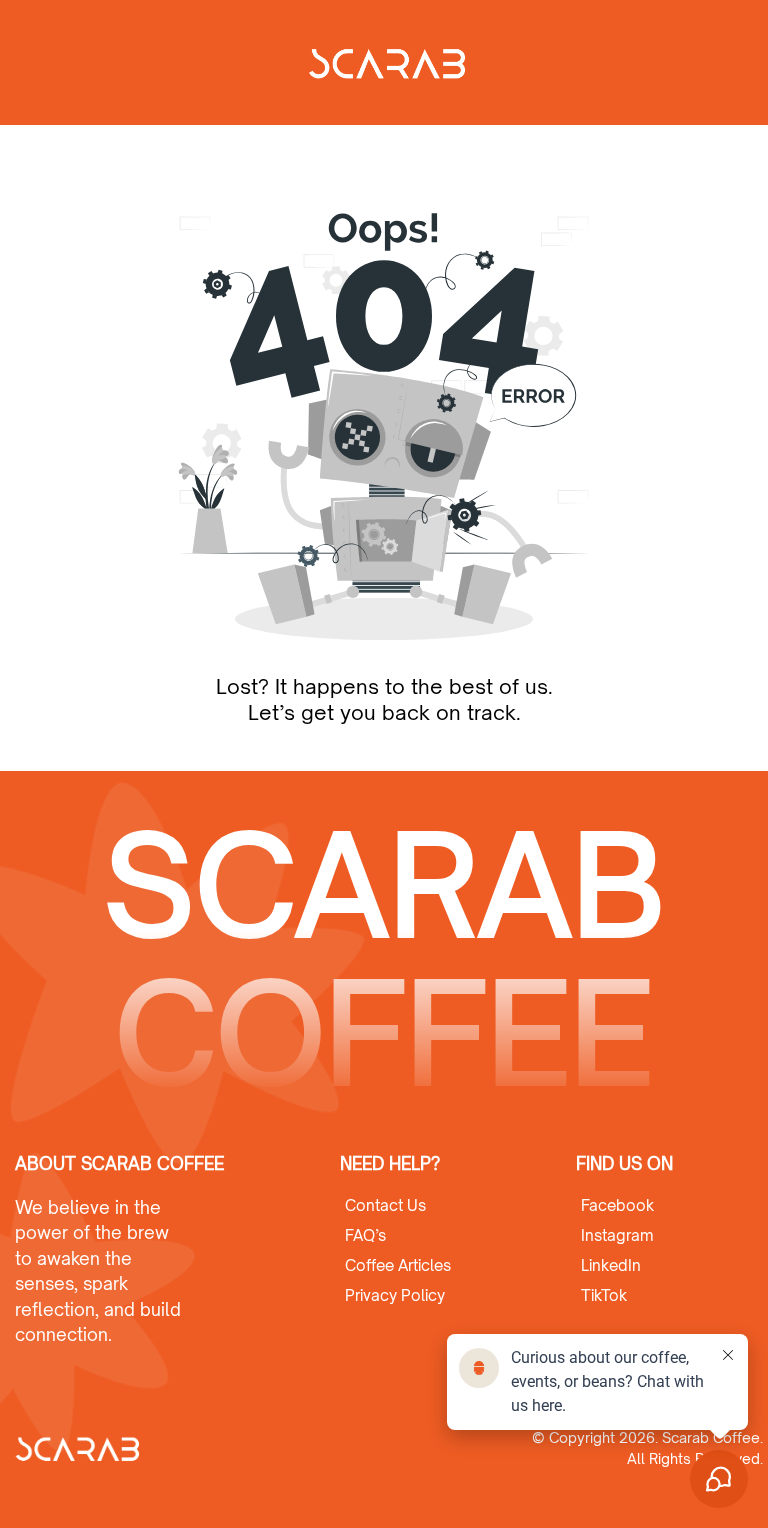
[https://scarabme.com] (119, 1447)
